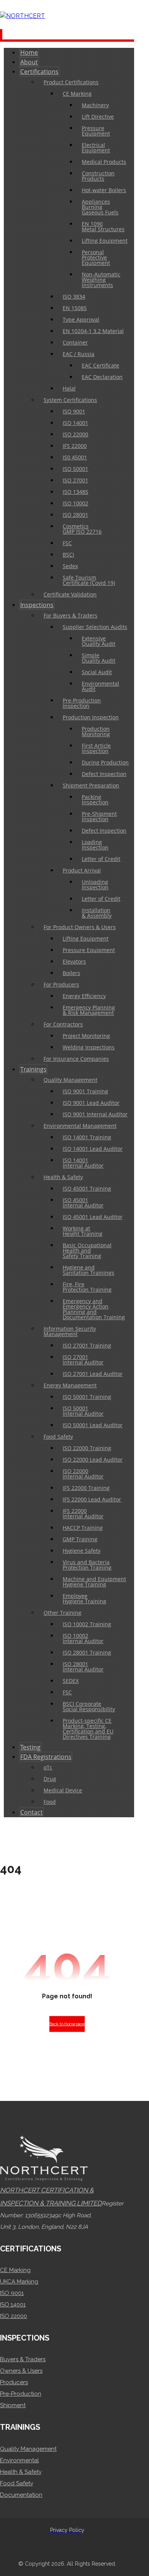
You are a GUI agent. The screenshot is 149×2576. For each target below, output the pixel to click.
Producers (14, 2382)
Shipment (13, 2405)
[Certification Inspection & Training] (23, 16)
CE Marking (15, 2270)
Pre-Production (21, 2394)
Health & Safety (21, 2472)
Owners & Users (21, 2371)
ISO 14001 (13, 2305)
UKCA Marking (19, 2282)
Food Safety (17, 2483)
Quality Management (28, 2449)
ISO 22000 (14, 2316)
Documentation (21, 2495)
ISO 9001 (12, 2293)
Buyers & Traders (23, 2359)
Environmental (19, 2460)
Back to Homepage (67, 2024)
